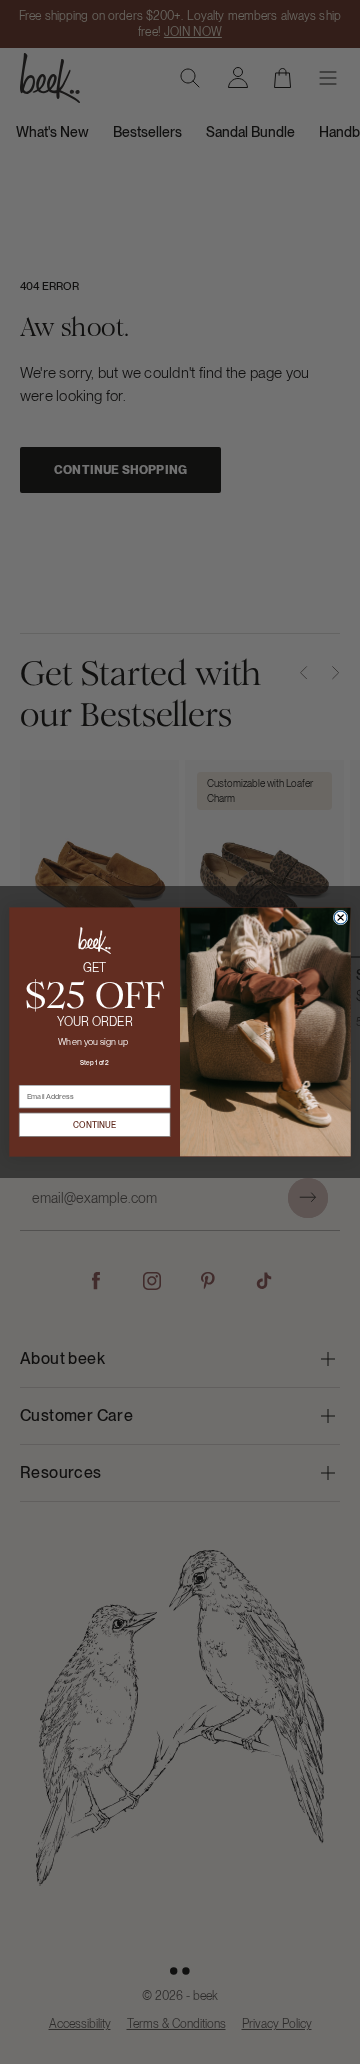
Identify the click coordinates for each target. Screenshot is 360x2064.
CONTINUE (94, 1124)
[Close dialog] (340, 917)
